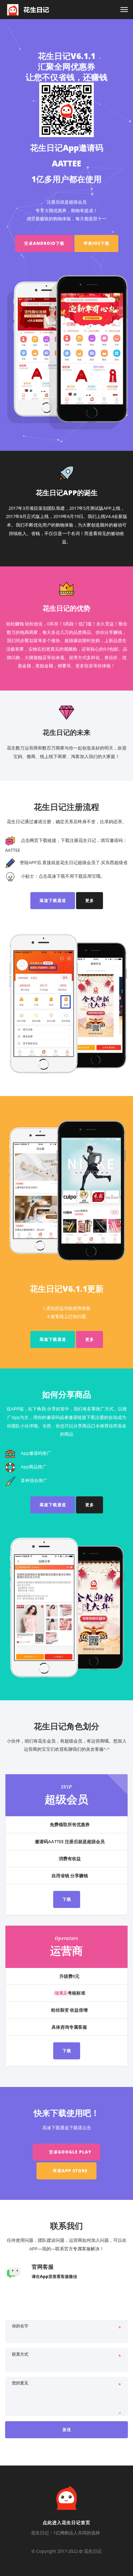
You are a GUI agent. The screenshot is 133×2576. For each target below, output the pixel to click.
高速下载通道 (53, 900)
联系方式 (20, 2354)
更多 (90, 900)
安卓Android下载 (44, 243)
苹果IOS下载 (97, 243)
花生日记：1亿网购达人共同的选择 (65, 2533)
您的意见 (20, 2383)
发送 (67, 2430)
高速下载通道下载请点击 (67, 2128)
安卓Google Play (70, 2152)
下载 (67, 1899)
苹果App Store (70, 2171)
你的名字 (20, 2326)
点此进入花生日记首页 (66, 2522)
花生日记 (93, 2551)
